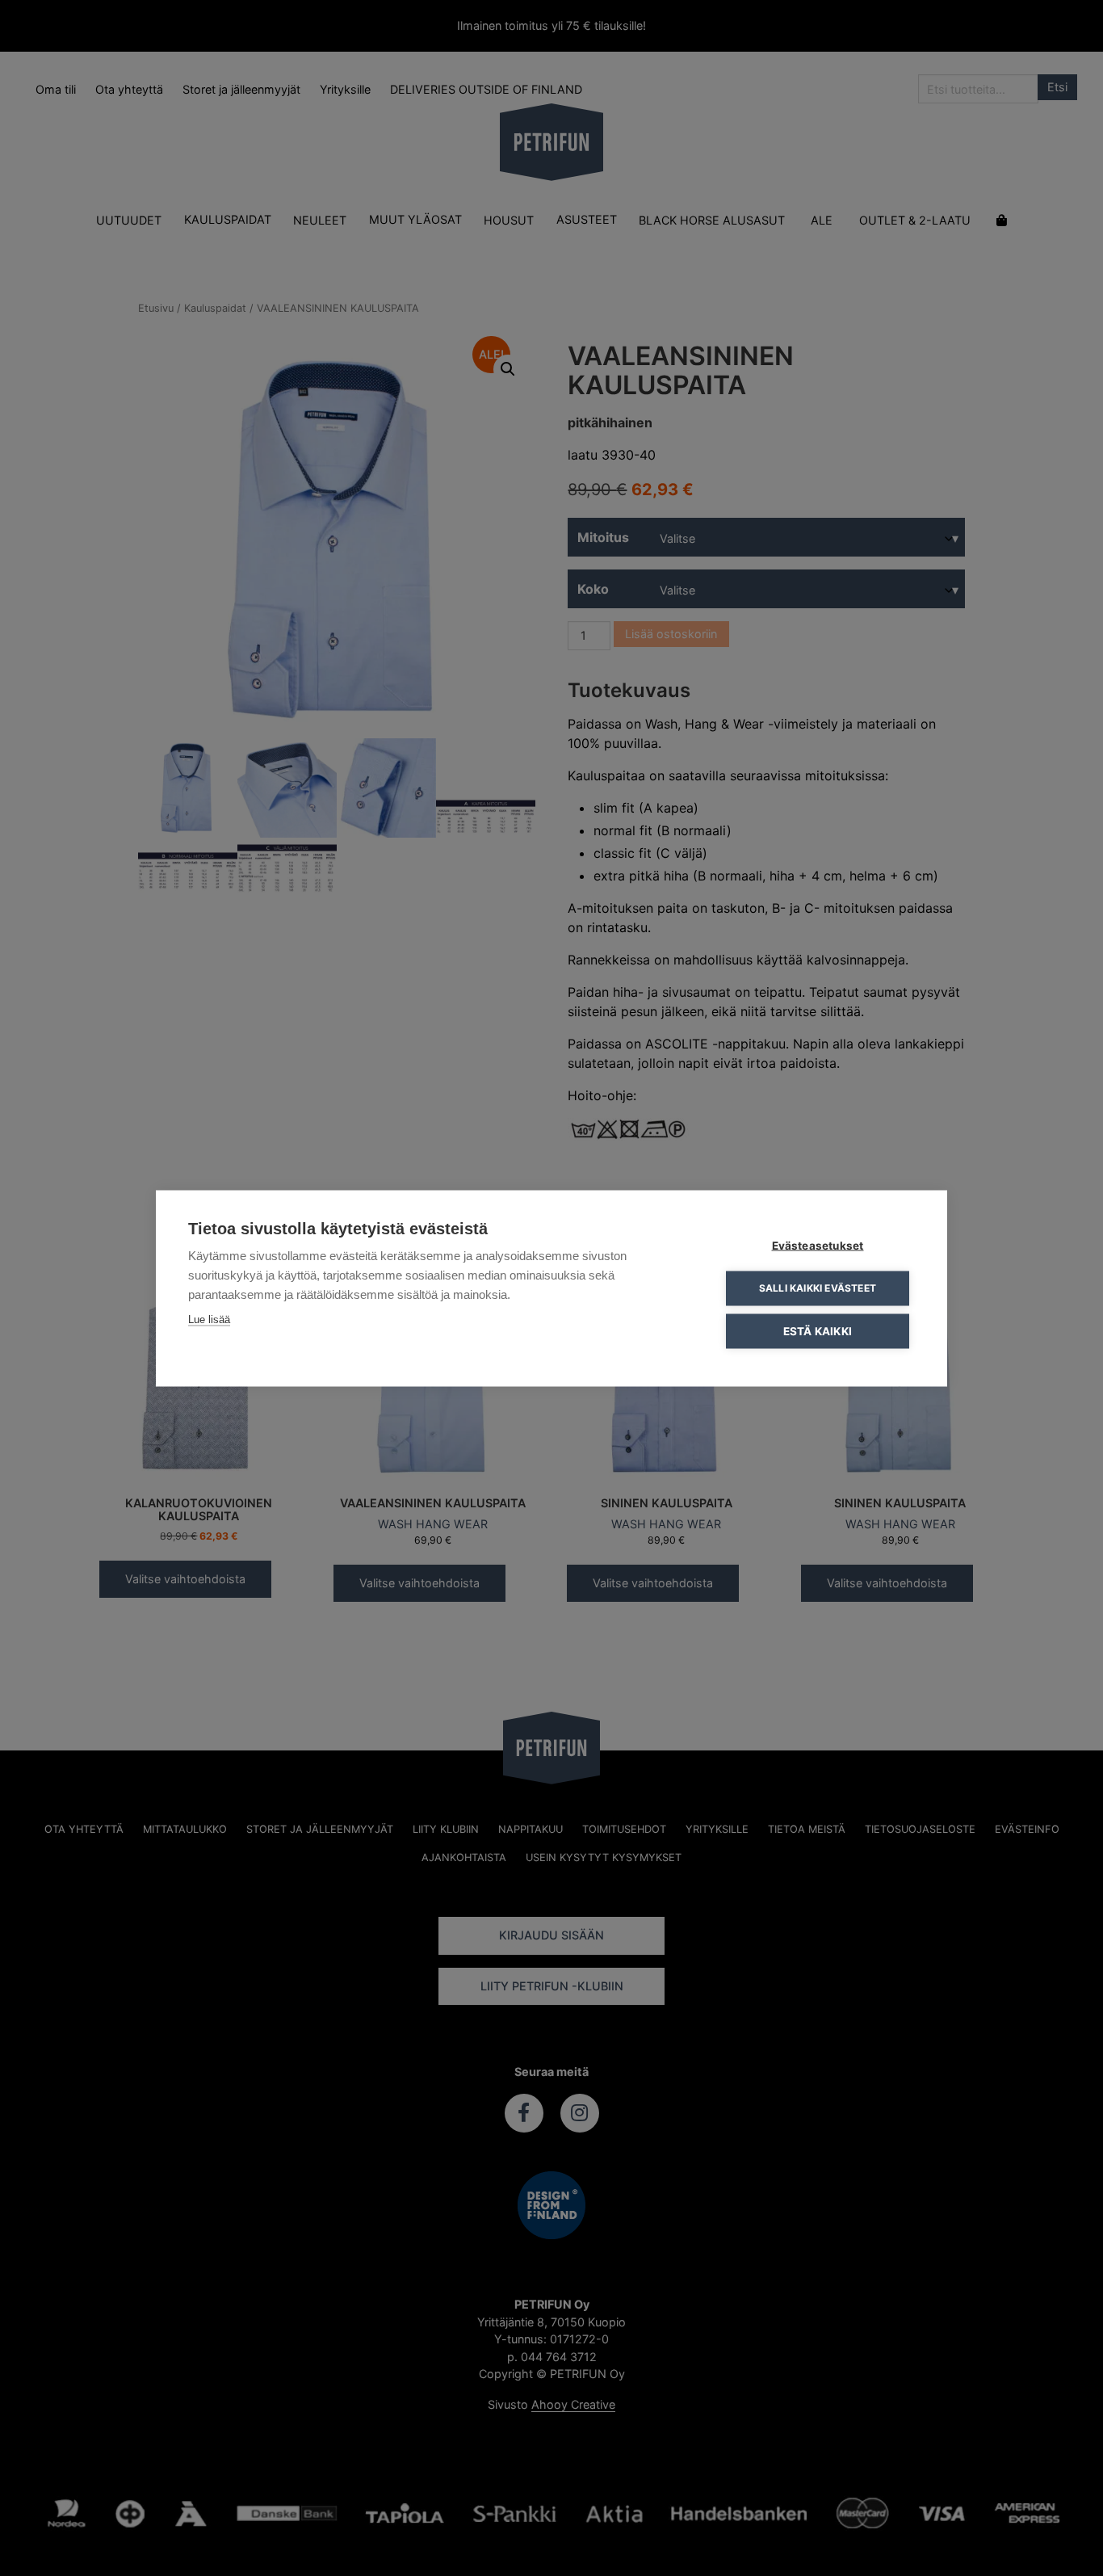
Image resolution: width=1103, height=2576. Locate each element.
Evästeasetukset (818, 1245)
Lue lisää (209, 1319)
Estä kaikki (818, 1330)
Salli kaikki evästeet (818, 1288)
